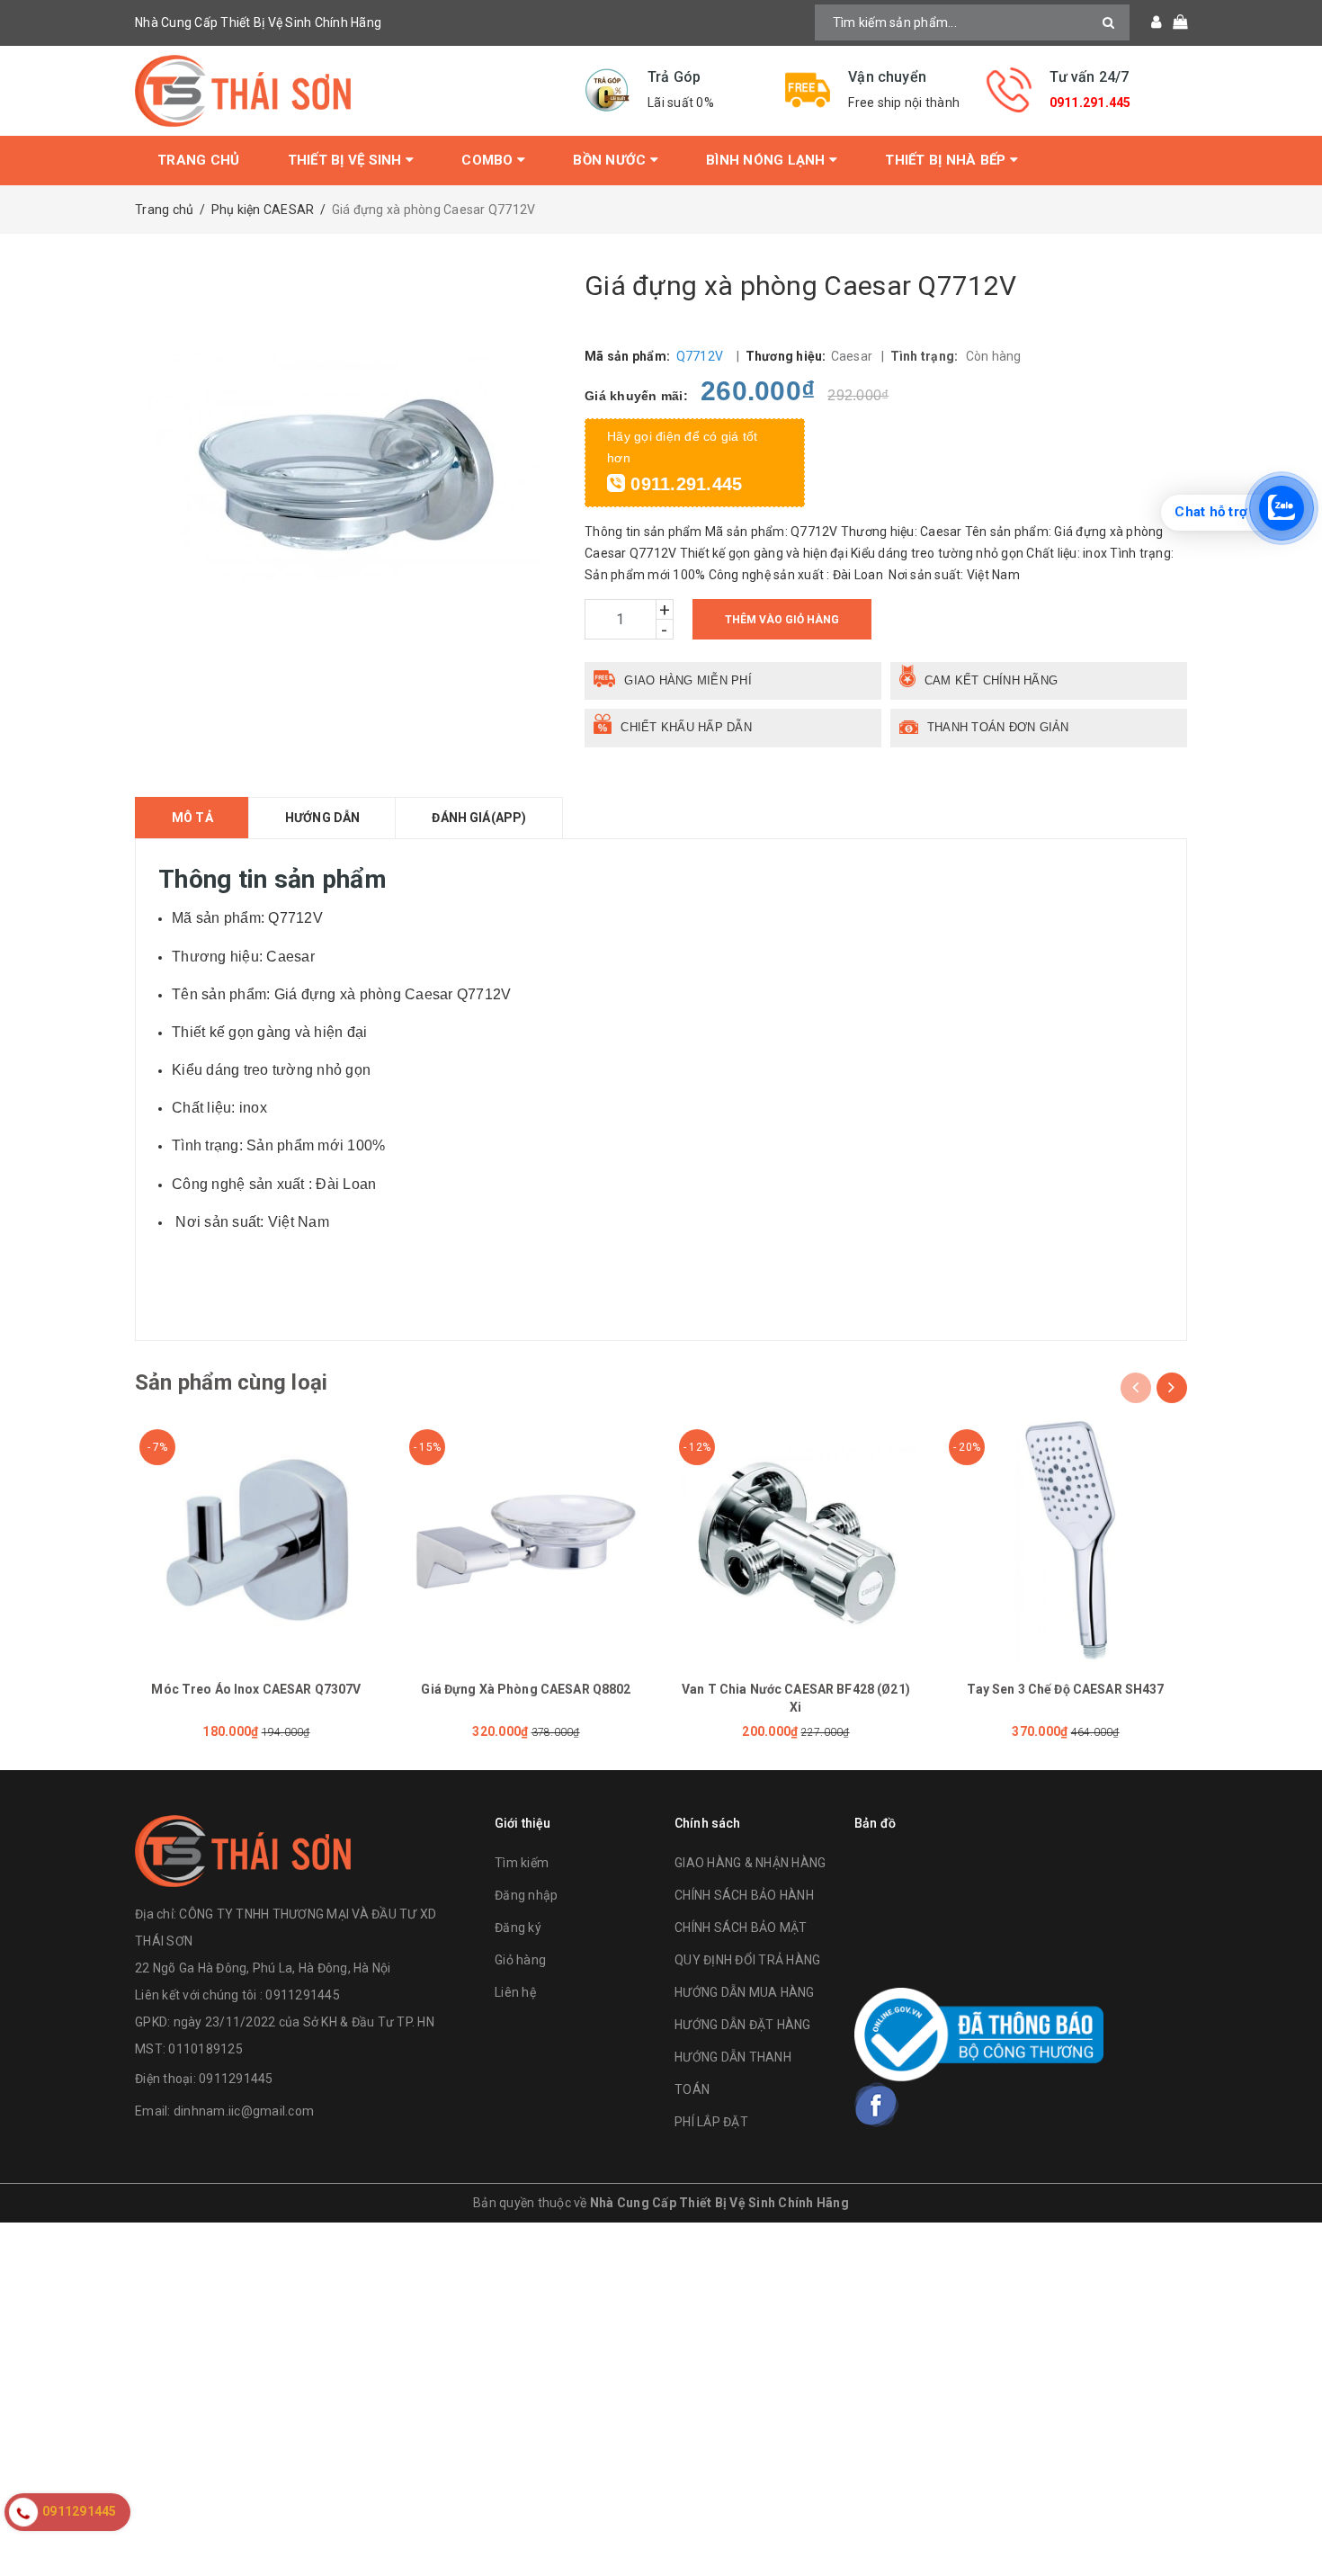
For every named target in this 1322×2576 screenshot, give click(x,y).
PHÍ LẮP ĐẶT (711, 2122)
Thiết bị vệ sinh (347, 160)
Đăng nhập (526, 1895)
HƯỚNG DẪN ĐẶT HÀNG (743, 2025)
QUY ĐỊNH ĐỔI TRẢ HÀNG (747, 1960)
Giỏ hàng (520, 1960)
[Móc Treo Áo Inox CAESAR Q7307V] (256, 1542)
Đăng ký (518, 1928)
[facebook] (877, 2105)
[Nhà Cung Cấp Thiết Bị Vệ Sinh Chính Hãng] (346, 91)
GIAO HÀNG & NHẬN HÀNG (750, 1863)
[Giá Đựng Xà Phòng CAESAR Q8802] (526, 1542)
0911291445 (236, 2079)
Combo (489, 160)
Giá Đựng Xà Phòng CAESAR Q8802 (526, 1689)
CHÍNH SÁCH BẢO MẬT (741, 1928)
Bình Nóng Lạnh (768, 160)
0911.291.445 (1090, 103)
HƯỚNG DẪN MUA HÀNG (745, 1992)
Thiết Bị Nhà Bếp (947, 160)
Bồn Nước (611, 160)
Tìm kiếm (522, 1863)
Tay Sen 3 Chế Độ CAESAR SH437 (1065, 1689)
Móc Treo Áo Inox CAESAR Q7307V (256, 1689)
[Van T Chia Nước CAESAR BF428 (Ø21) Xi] (796, 1542)
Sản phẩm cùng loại (231, 1382)
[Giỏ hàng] (1174, 22)
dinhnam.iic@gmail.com (244, 2111)
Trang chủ (198, 160)
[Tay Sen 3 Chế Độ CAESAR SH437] (1066, 1542)
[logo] (243, 1849)
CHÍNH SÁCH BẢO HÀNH (744, 1895)
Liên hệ (515, 1992)
